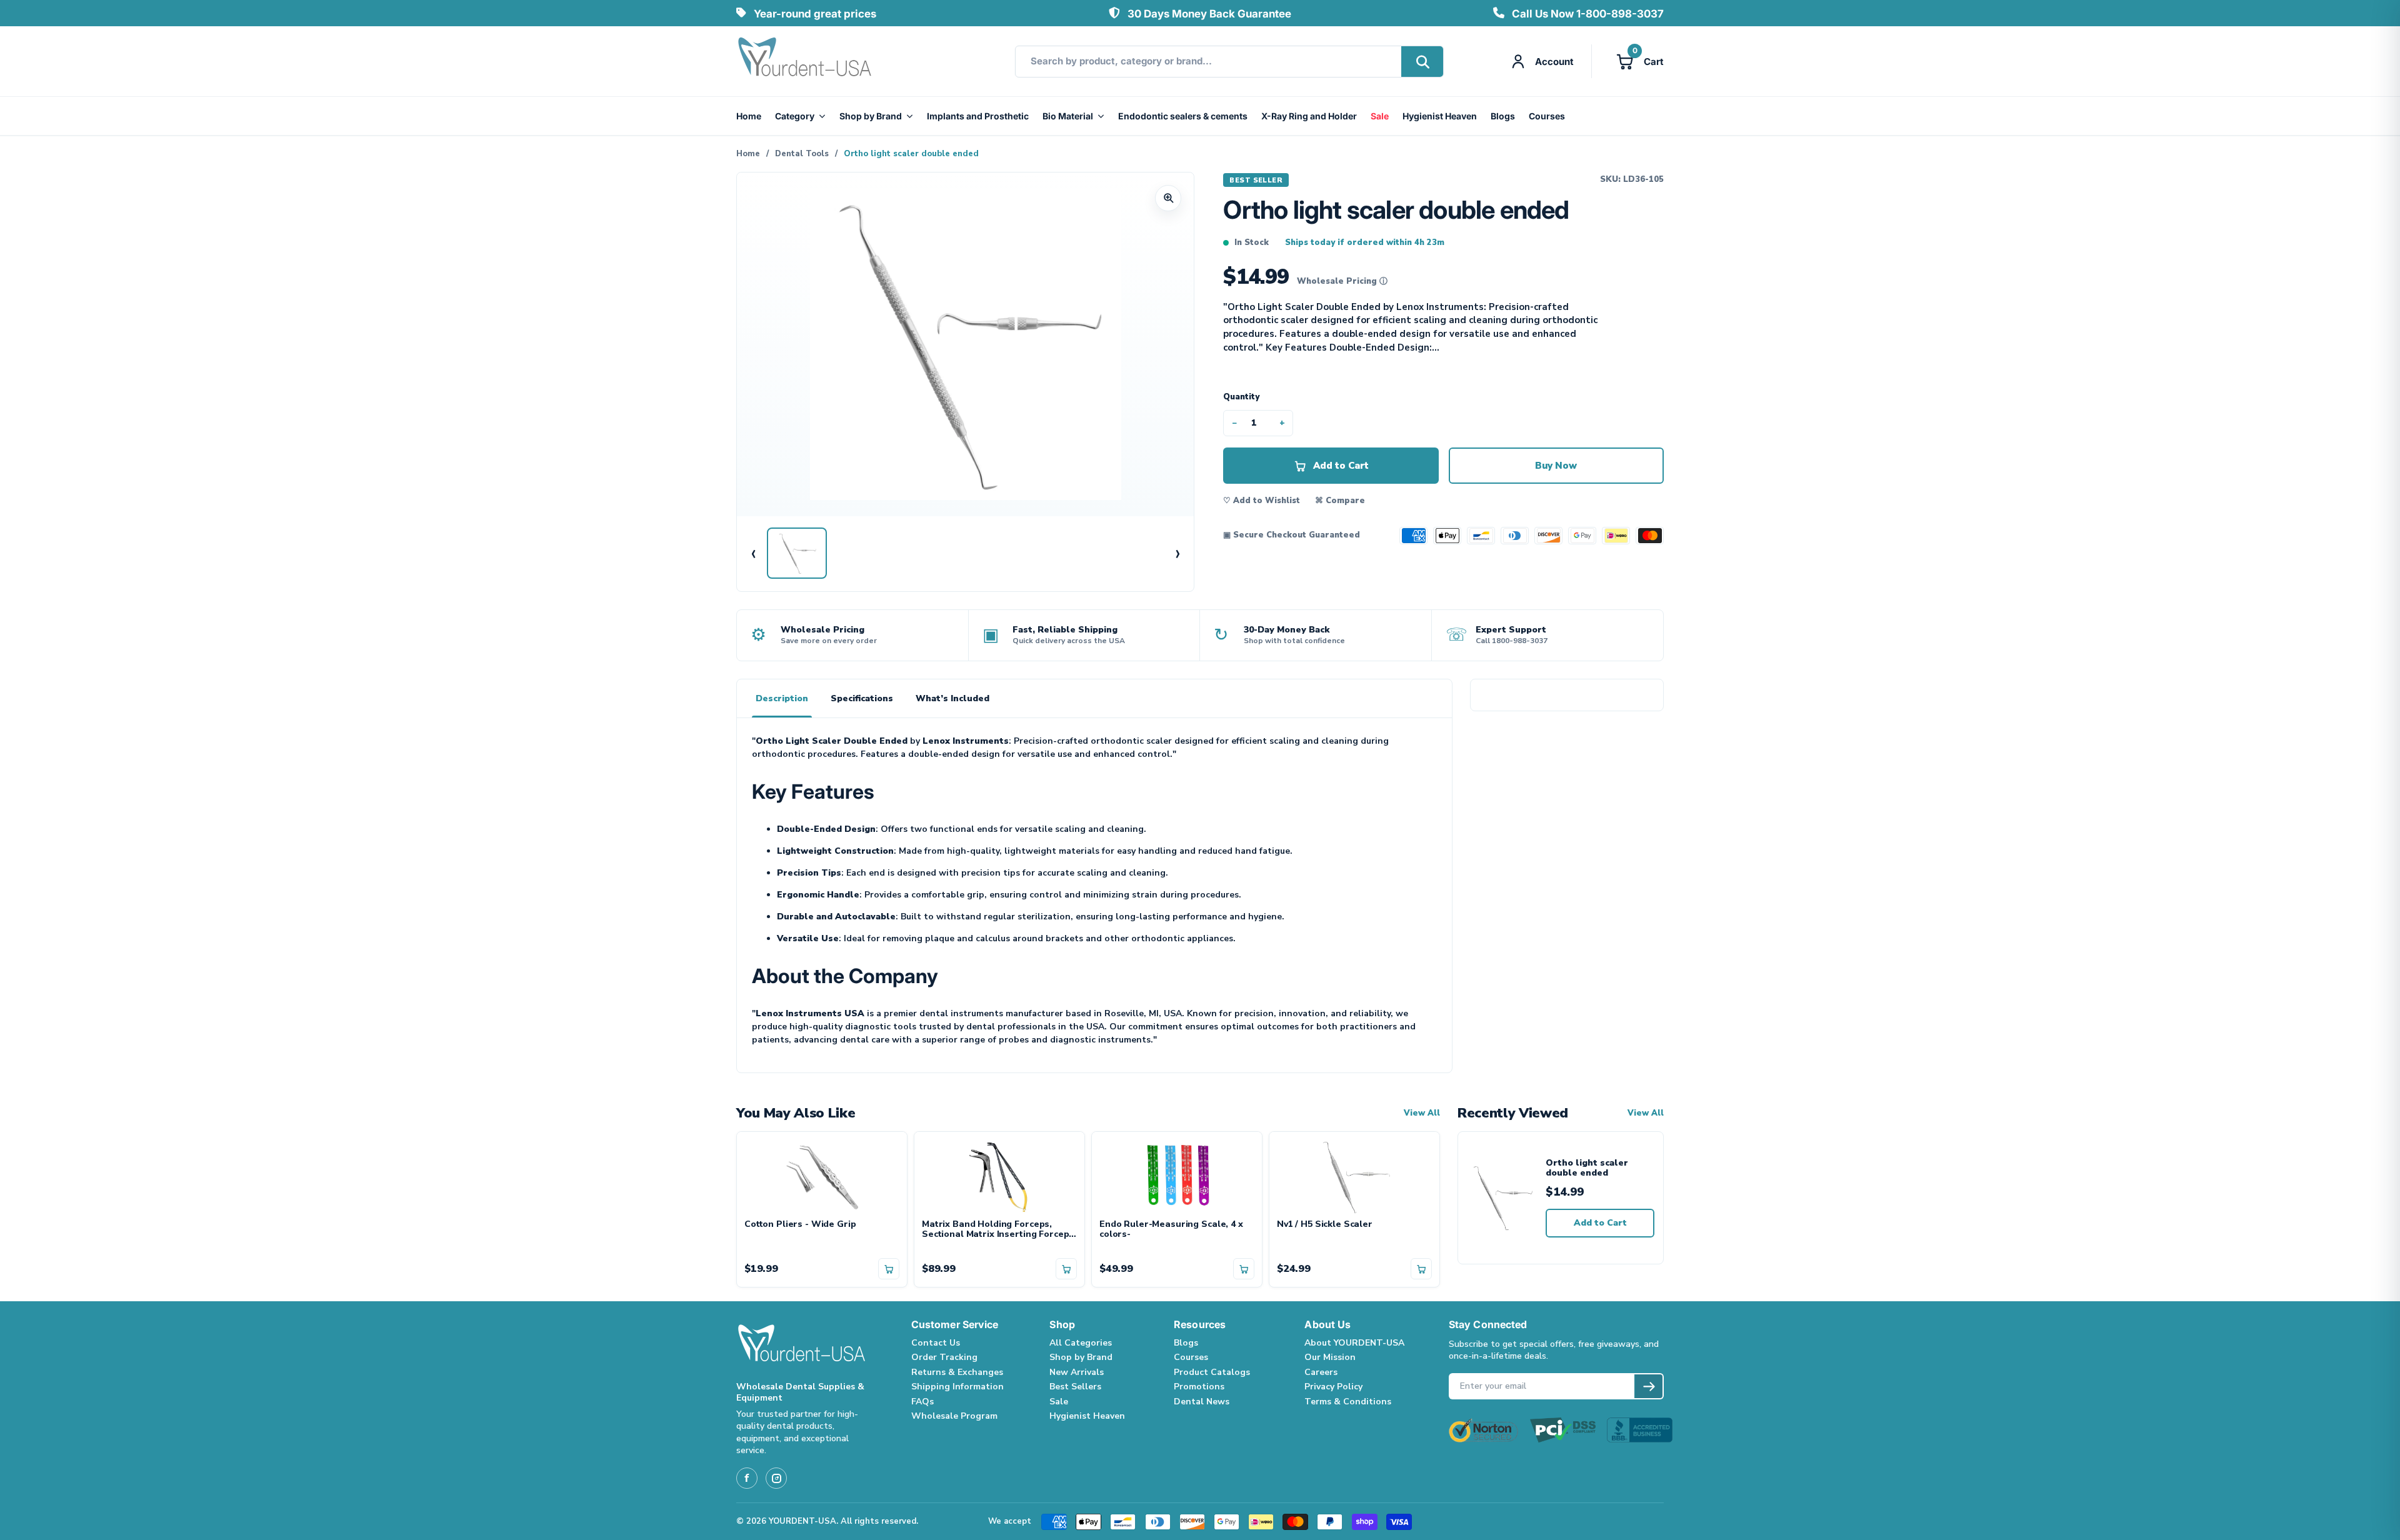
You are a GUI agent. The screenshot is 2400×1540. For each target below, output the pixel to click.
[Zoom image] (1168, 198)
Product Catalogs (1212, 1372)
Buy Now (1556, 466)
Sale (1380, 116)
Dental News (1202, 1402)
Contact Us (936, 1343)
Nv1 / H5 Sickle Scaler (1325, 1225)
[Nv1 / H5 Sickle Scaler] (1354, 1176)
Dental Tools (802, 154)
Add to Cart (1600, 1223)
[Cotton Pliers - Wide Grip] (822, 1176)
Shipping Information (957, 1387)
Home (749, 116)
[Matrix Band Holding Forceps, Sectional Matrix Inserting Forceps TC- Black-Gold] (999, 1176)
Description (782, 698)
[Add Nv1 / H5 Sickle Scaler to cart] (1421, 1269)
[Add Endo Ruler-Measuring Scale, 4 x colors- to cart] (1244, 1269)
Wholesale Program (954, 1416)
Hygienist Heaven (1440, 116)
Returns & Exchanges (957, 1372)
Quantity (1241, 397)
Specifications (862, 698)
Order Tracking (944, 1357)
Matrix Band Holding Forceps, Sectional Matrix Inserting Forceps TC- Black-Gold (998, 1230)
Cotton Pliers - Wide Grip (800, 1225)
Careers (1321, 1372)
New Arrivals (1077, 1372)
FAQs (922, 1402)
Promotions (1199, 1387)
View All (1422, 1113)
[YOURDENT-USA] (805, 61)
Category (795, 116)
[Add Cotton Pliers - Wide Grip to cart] (889, 1269)
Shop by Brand (871, 116)
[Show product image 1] (797, 553)
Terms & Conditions (1348, 1402)
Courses (1547, 116)
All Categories (1081, 1343)
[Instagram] (776, 1478)
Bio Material (1068, 116)
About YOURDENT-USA (1354, 1343)
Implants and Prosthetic (978, 116)
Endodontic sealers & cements (1183, 116)
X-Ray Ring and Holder (1309, 116)
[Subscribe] (1648, 1386)
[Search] (1422, 62)
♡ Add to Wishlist (1262, 501)
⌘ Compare (1340, 501)
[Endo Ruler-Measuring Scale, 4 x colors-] (1177, 1176)
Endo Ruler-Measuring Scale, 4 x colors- (1171, 1230)
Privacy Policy (1333, 1387)
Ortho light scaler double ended (1587, 1168)
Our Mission (1330, 1357)
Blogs (1503, 116)
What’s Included (952, 698)
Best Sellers (1075, 1387)
